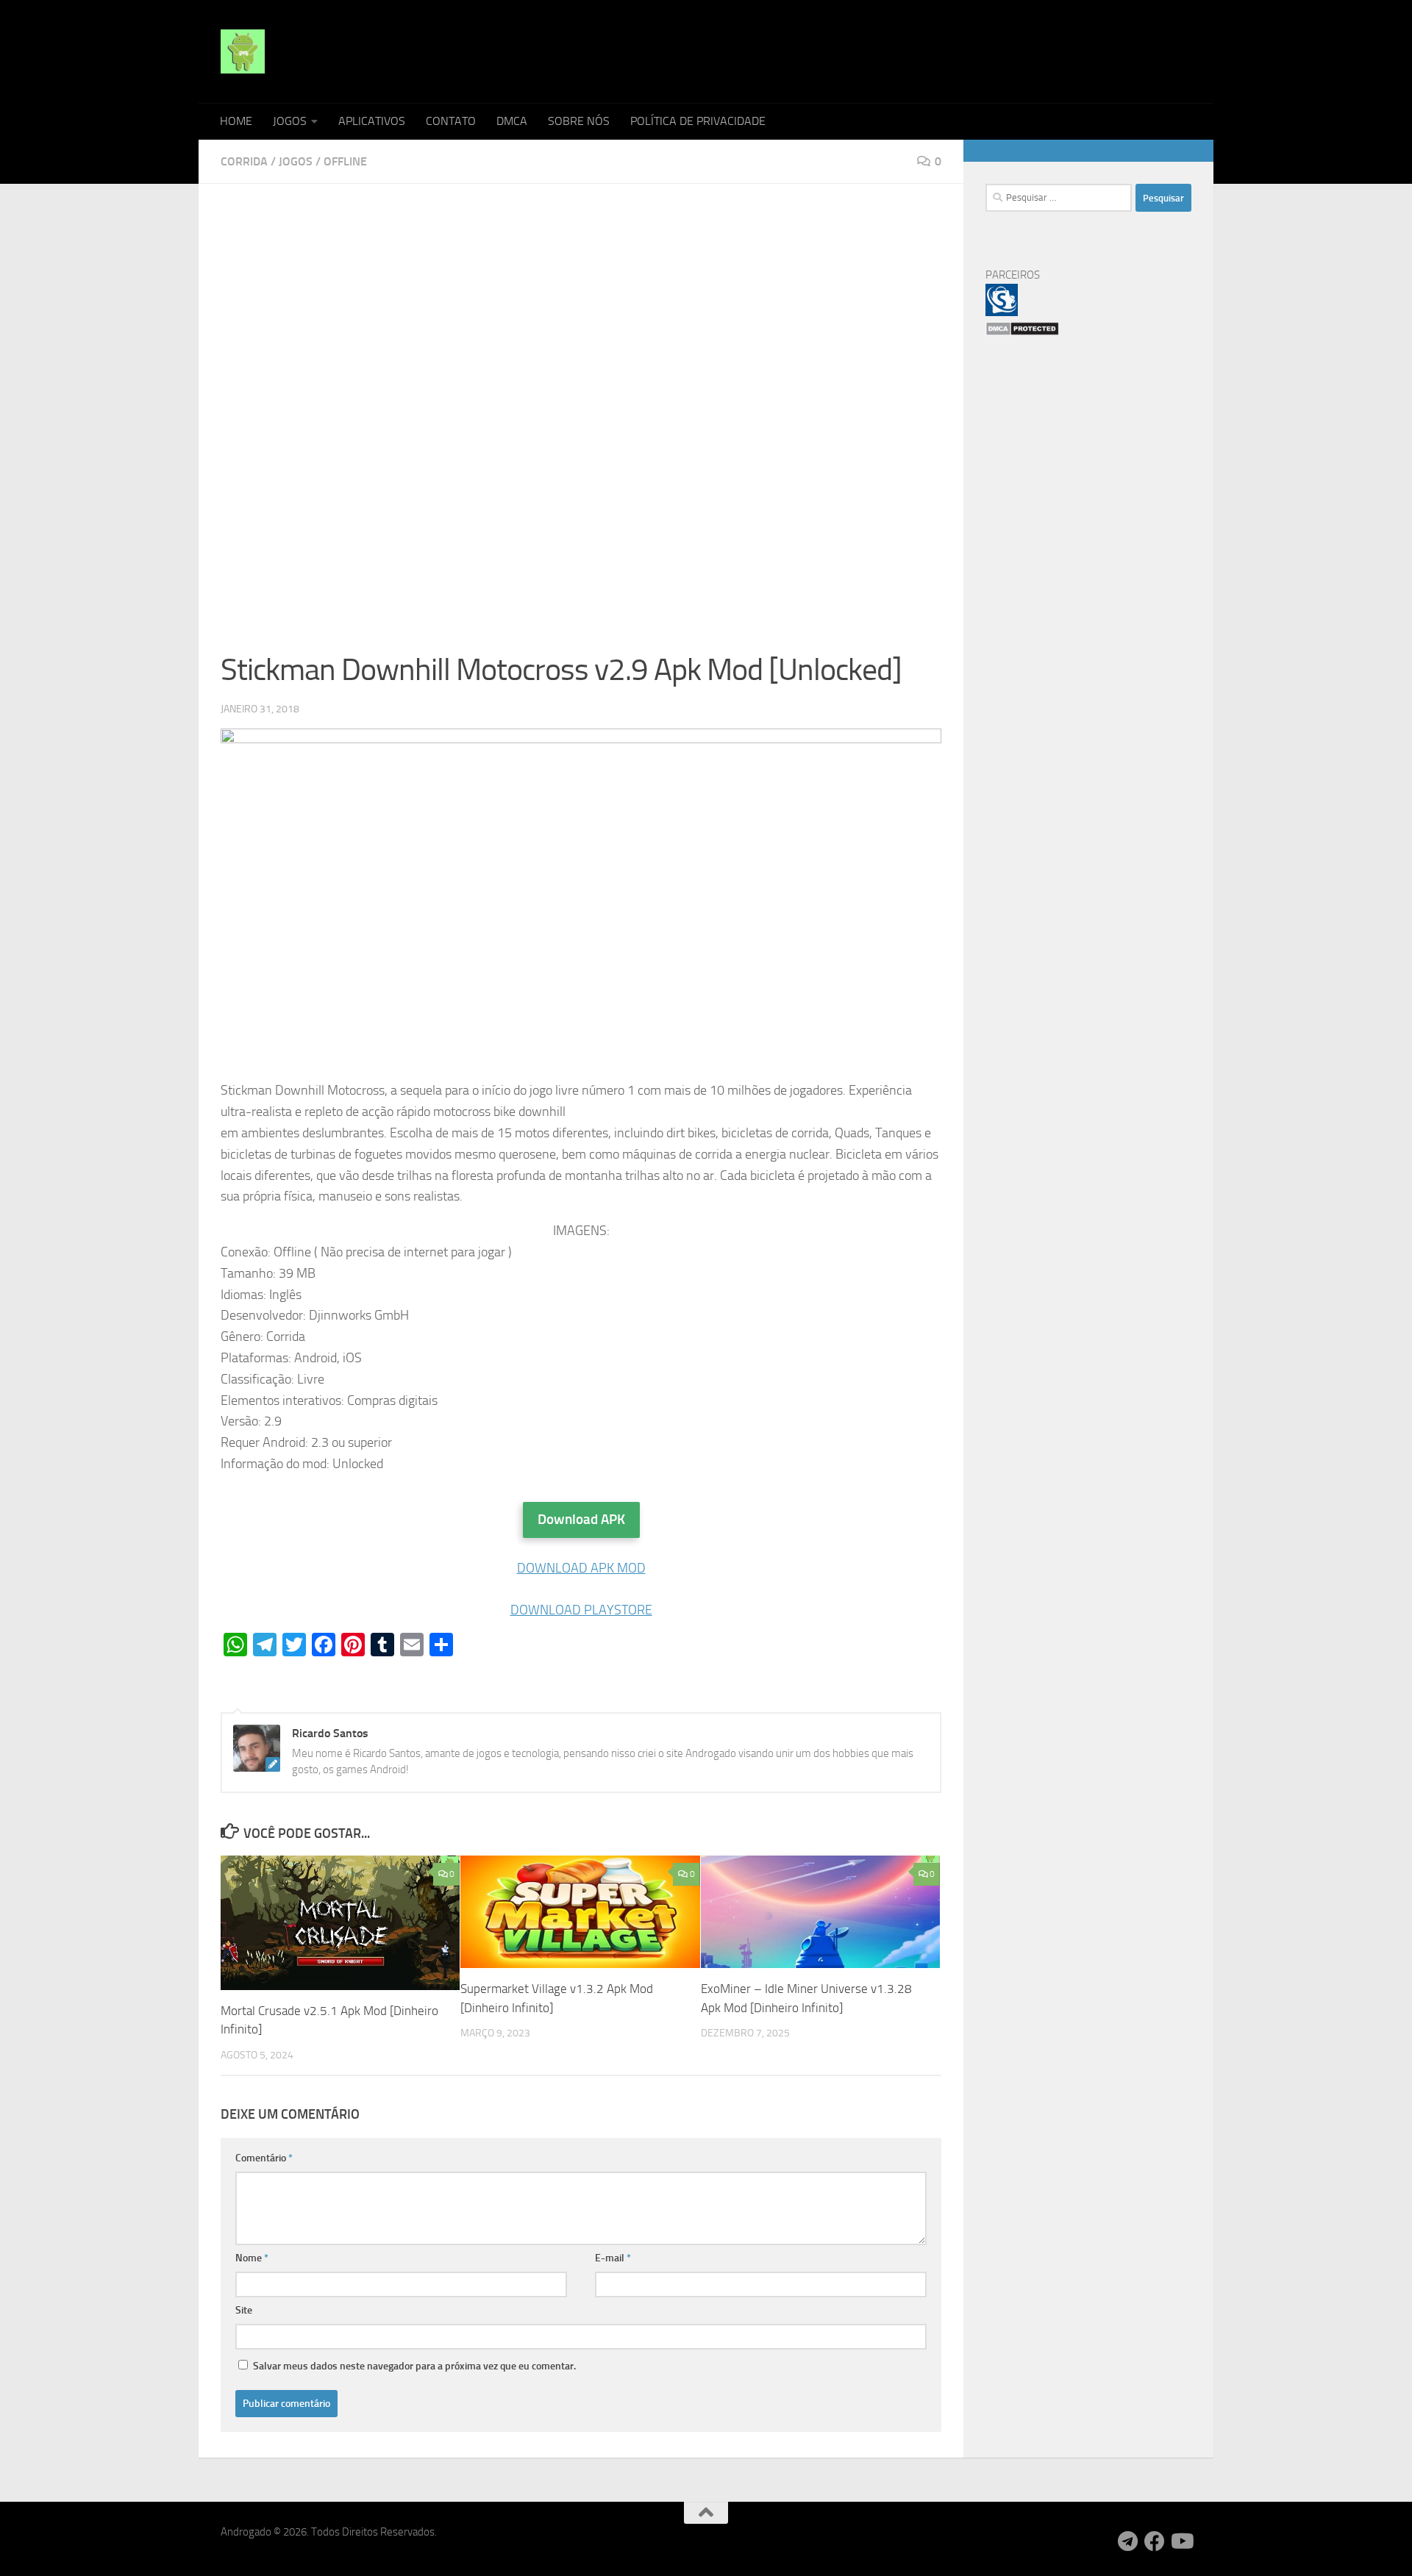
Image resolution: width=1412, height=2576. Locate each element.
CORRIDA (244, 161)
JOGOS (290, 121)
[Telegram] (1128, 2541)
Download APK (581, 1519)
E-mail (613, 2258)
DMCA (512, 121)
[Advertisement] (581, 315)
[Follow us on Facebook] (1155, 2541)
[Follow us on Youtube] (1181, 2541)
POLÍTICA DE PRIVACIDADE (698, 121)
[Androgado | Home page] (243, 51)
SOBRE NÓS (579, 121)
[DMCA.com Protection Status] (1022, 332)
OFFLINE (345, 161)
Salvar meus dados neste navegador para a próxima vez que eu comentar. (414, 2366)
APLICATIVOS (372, 121)
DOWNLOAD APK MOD (581, 1568)
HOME (236, 121)
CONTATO (451, 121)
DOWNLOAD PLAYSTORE (581, 1610)
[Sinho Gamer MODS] (1002, 312)
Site (244, 2310)
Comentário (264, 2158)
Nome (252, 2258)
